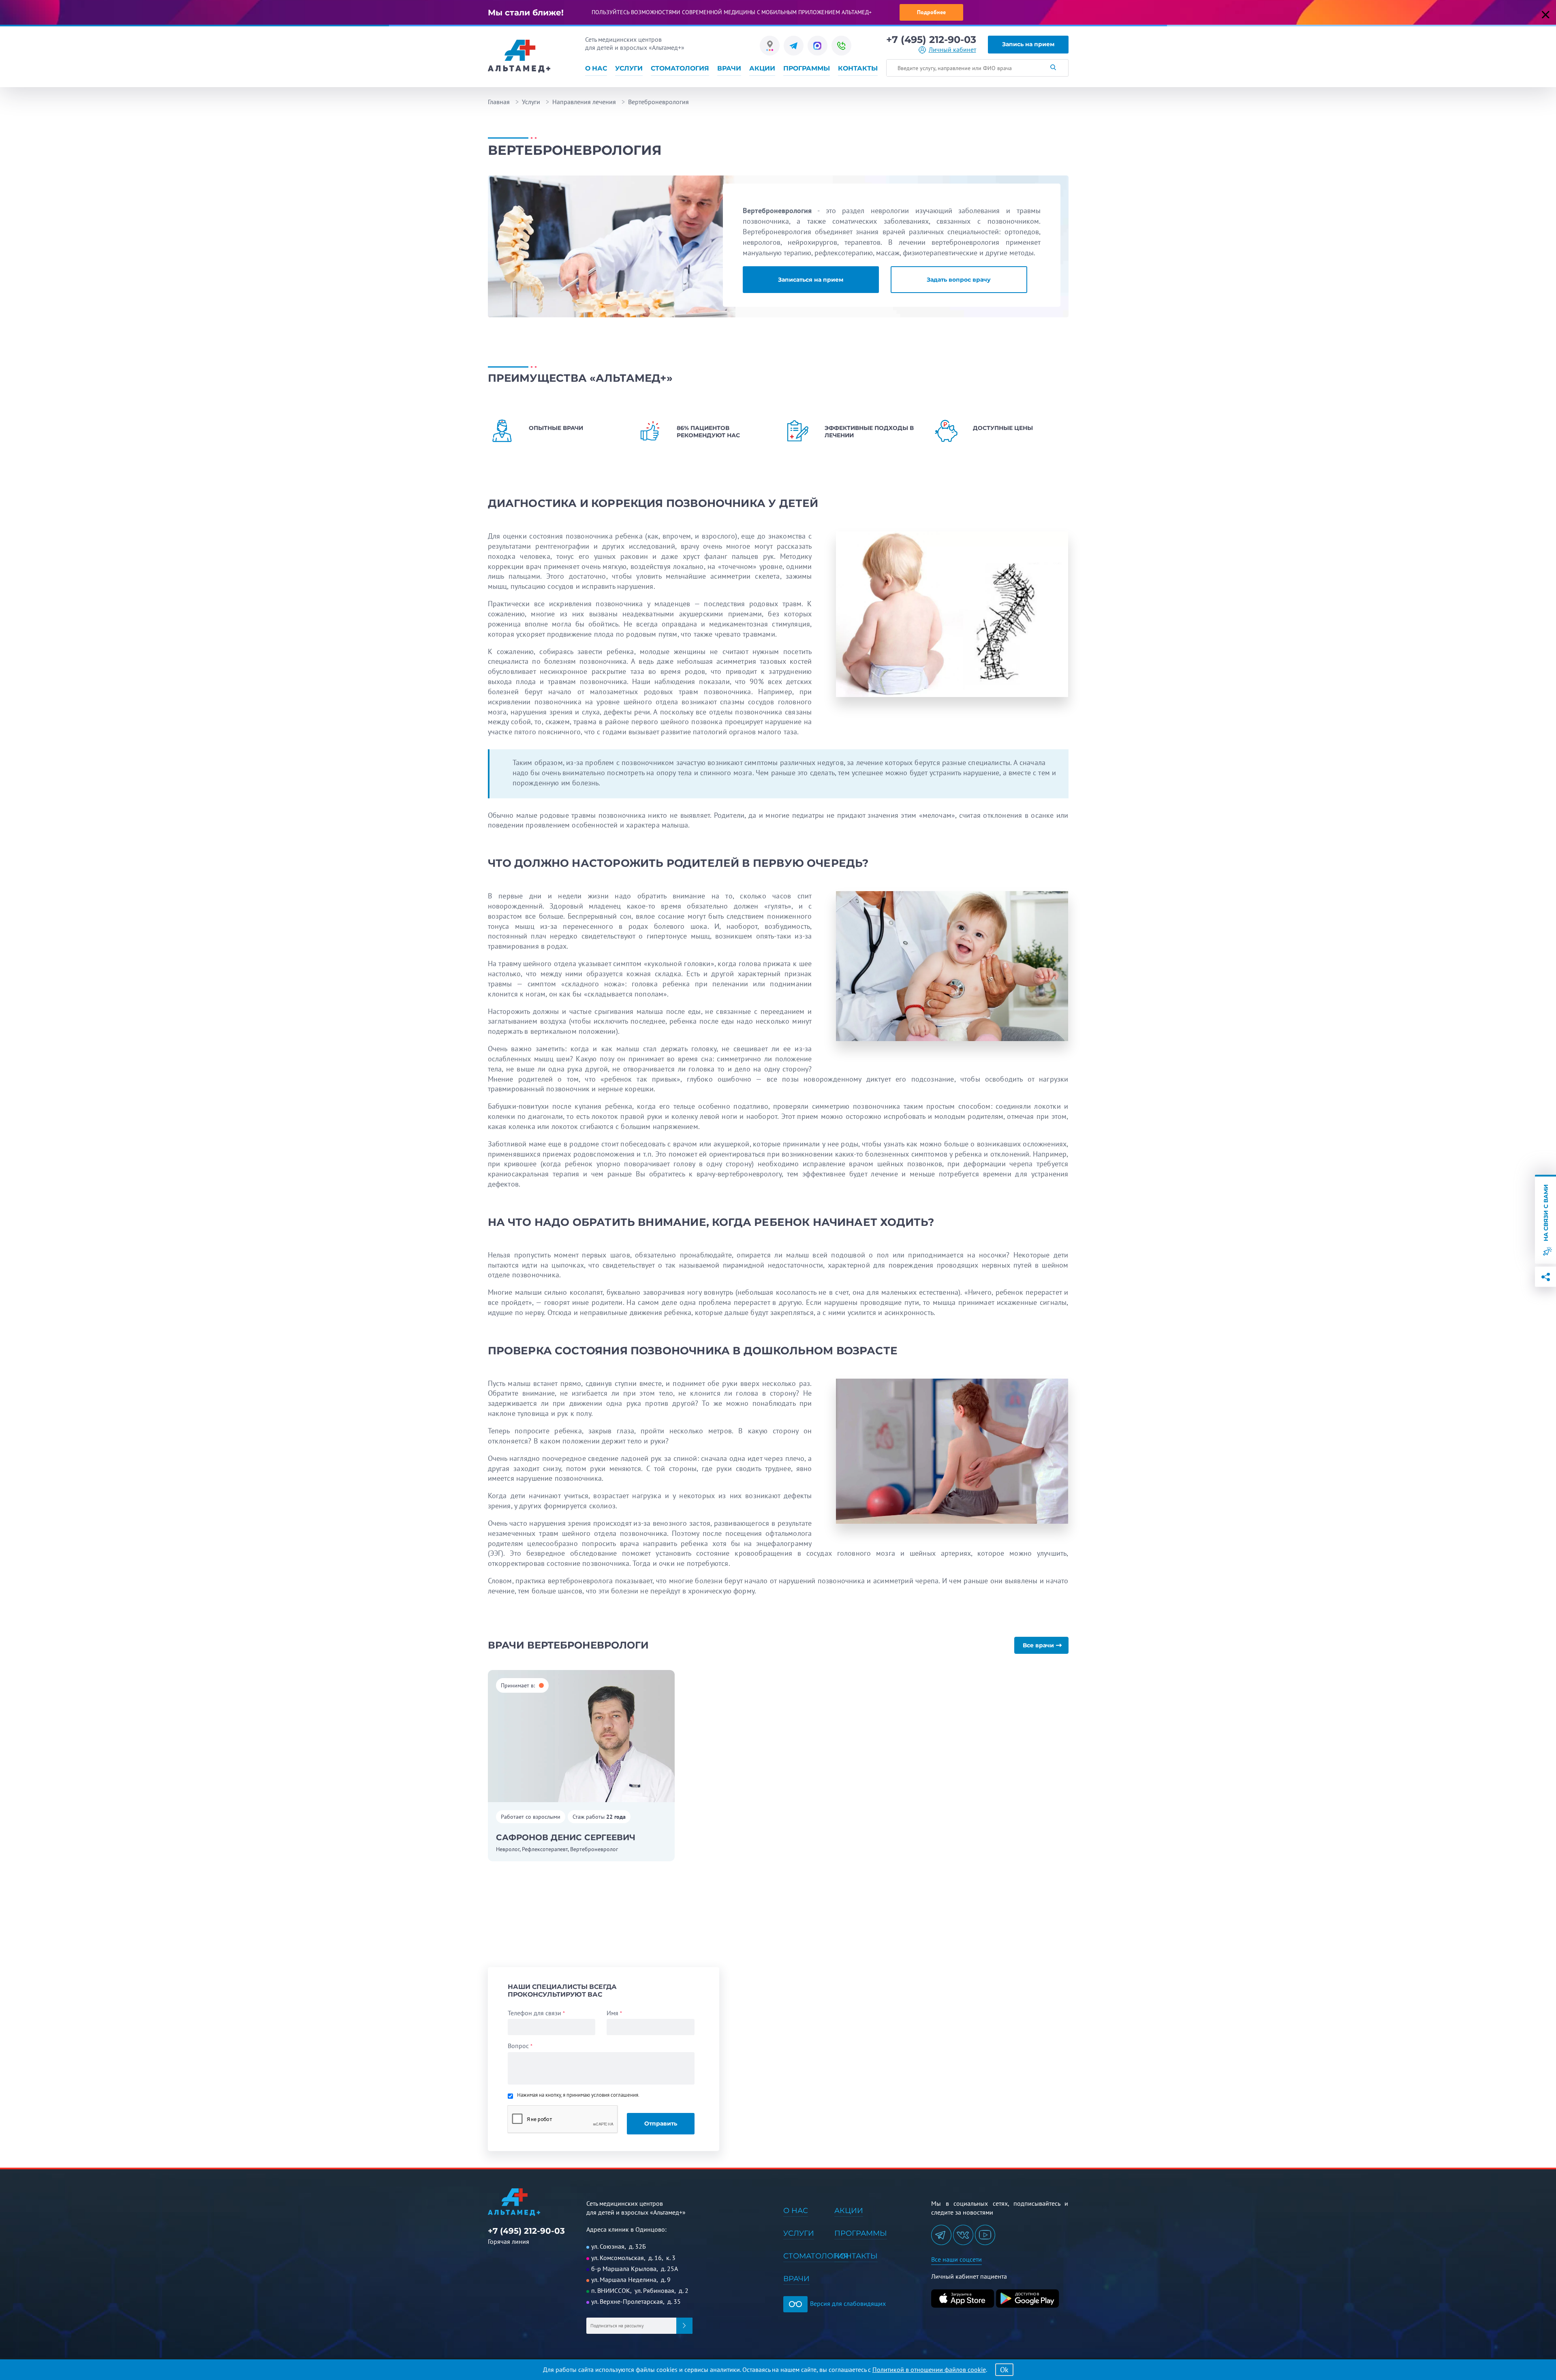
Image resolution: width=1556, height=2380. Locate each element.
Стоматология (680, 68)
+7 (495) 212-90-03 (931, 40)
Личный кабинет (952, 50)
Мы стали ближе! (526, 13)
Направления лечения (584, 102)
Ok (1004, 2370)
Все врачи (1038, 1645)
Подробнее (931, 12)
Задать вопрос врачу (959, 280)
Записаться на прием (811, 280)
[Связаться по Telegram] (794, 46)
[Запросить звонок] (841, 46)
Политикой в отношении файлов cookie (929, 2369)
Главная (499, 102)
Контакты (858, 68)
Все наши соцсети (956, 2259)
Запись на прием (1028, 44)
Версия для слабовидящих (847, 2303)
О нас (596, 68)
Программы (807, 68)
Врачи (729, 68)
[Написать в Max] (818, 46)
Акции (762, 68)
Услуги (629, 68)
